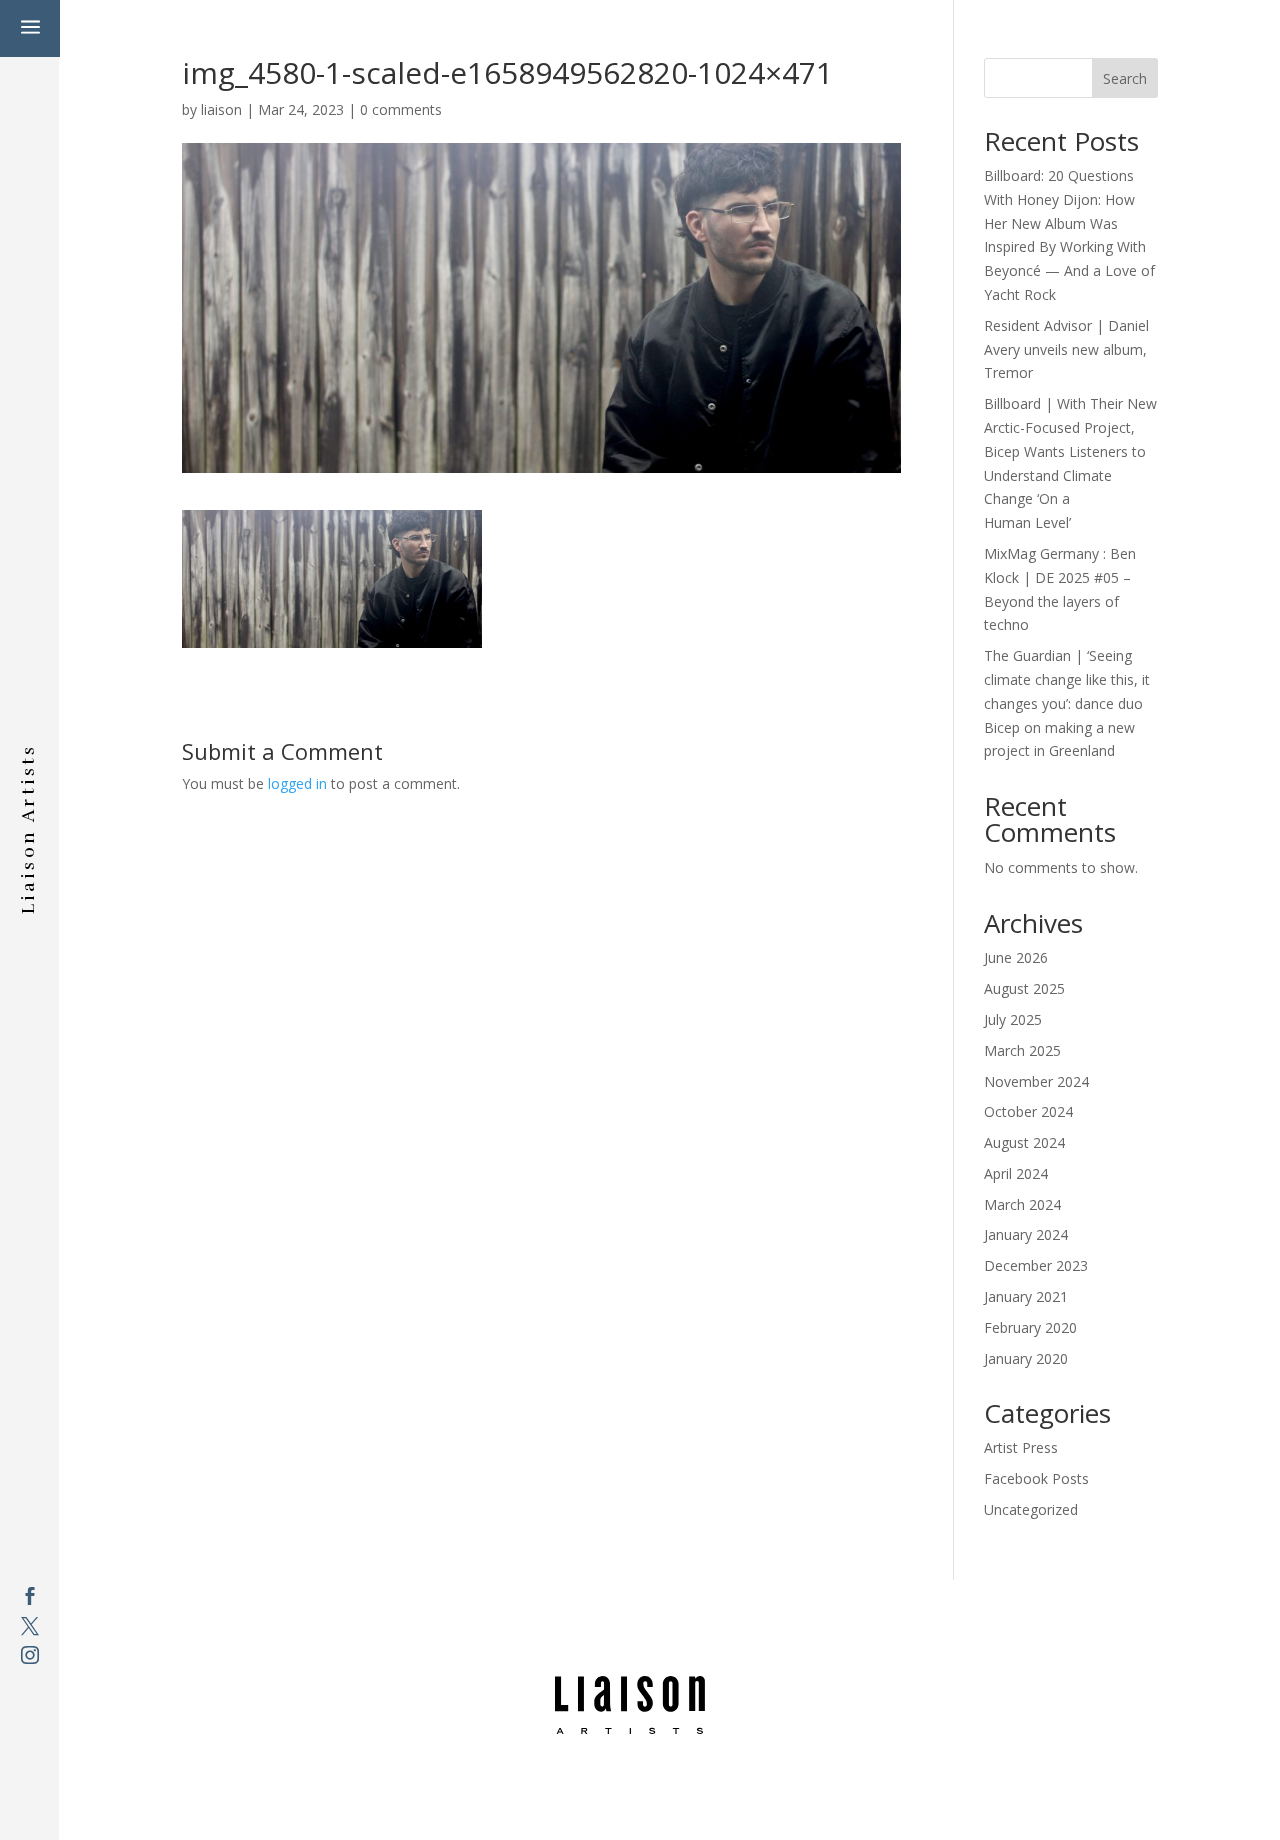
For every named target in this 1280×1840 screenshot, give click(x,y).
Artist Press (1021, 1447)
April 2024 (1016, 1173)
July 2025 (1013, 1019)
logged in (297, 783)
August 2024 (1024, 1142)
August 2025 (1024, 988)
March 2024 (1022, 1204)
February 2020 (1030, 1327)
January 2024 (1026, 1234)
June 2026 (1016, 957)
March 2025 (1022, 1050)
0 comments (401, 109)
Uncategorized (1031, 1509)
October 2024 (1028, 1111)
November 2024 (1036, 1081)
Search (1125, 78)
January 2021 (1026, 1296)
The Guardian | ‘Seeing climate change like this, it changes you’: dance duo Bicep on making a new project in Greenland (1067, 703)
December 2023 (1036, 1265)
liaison (221, 109)
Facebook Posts (1036, 1478)
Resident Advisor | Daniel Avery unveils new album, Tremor (1066, 349)
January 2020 (1026, 1358)
